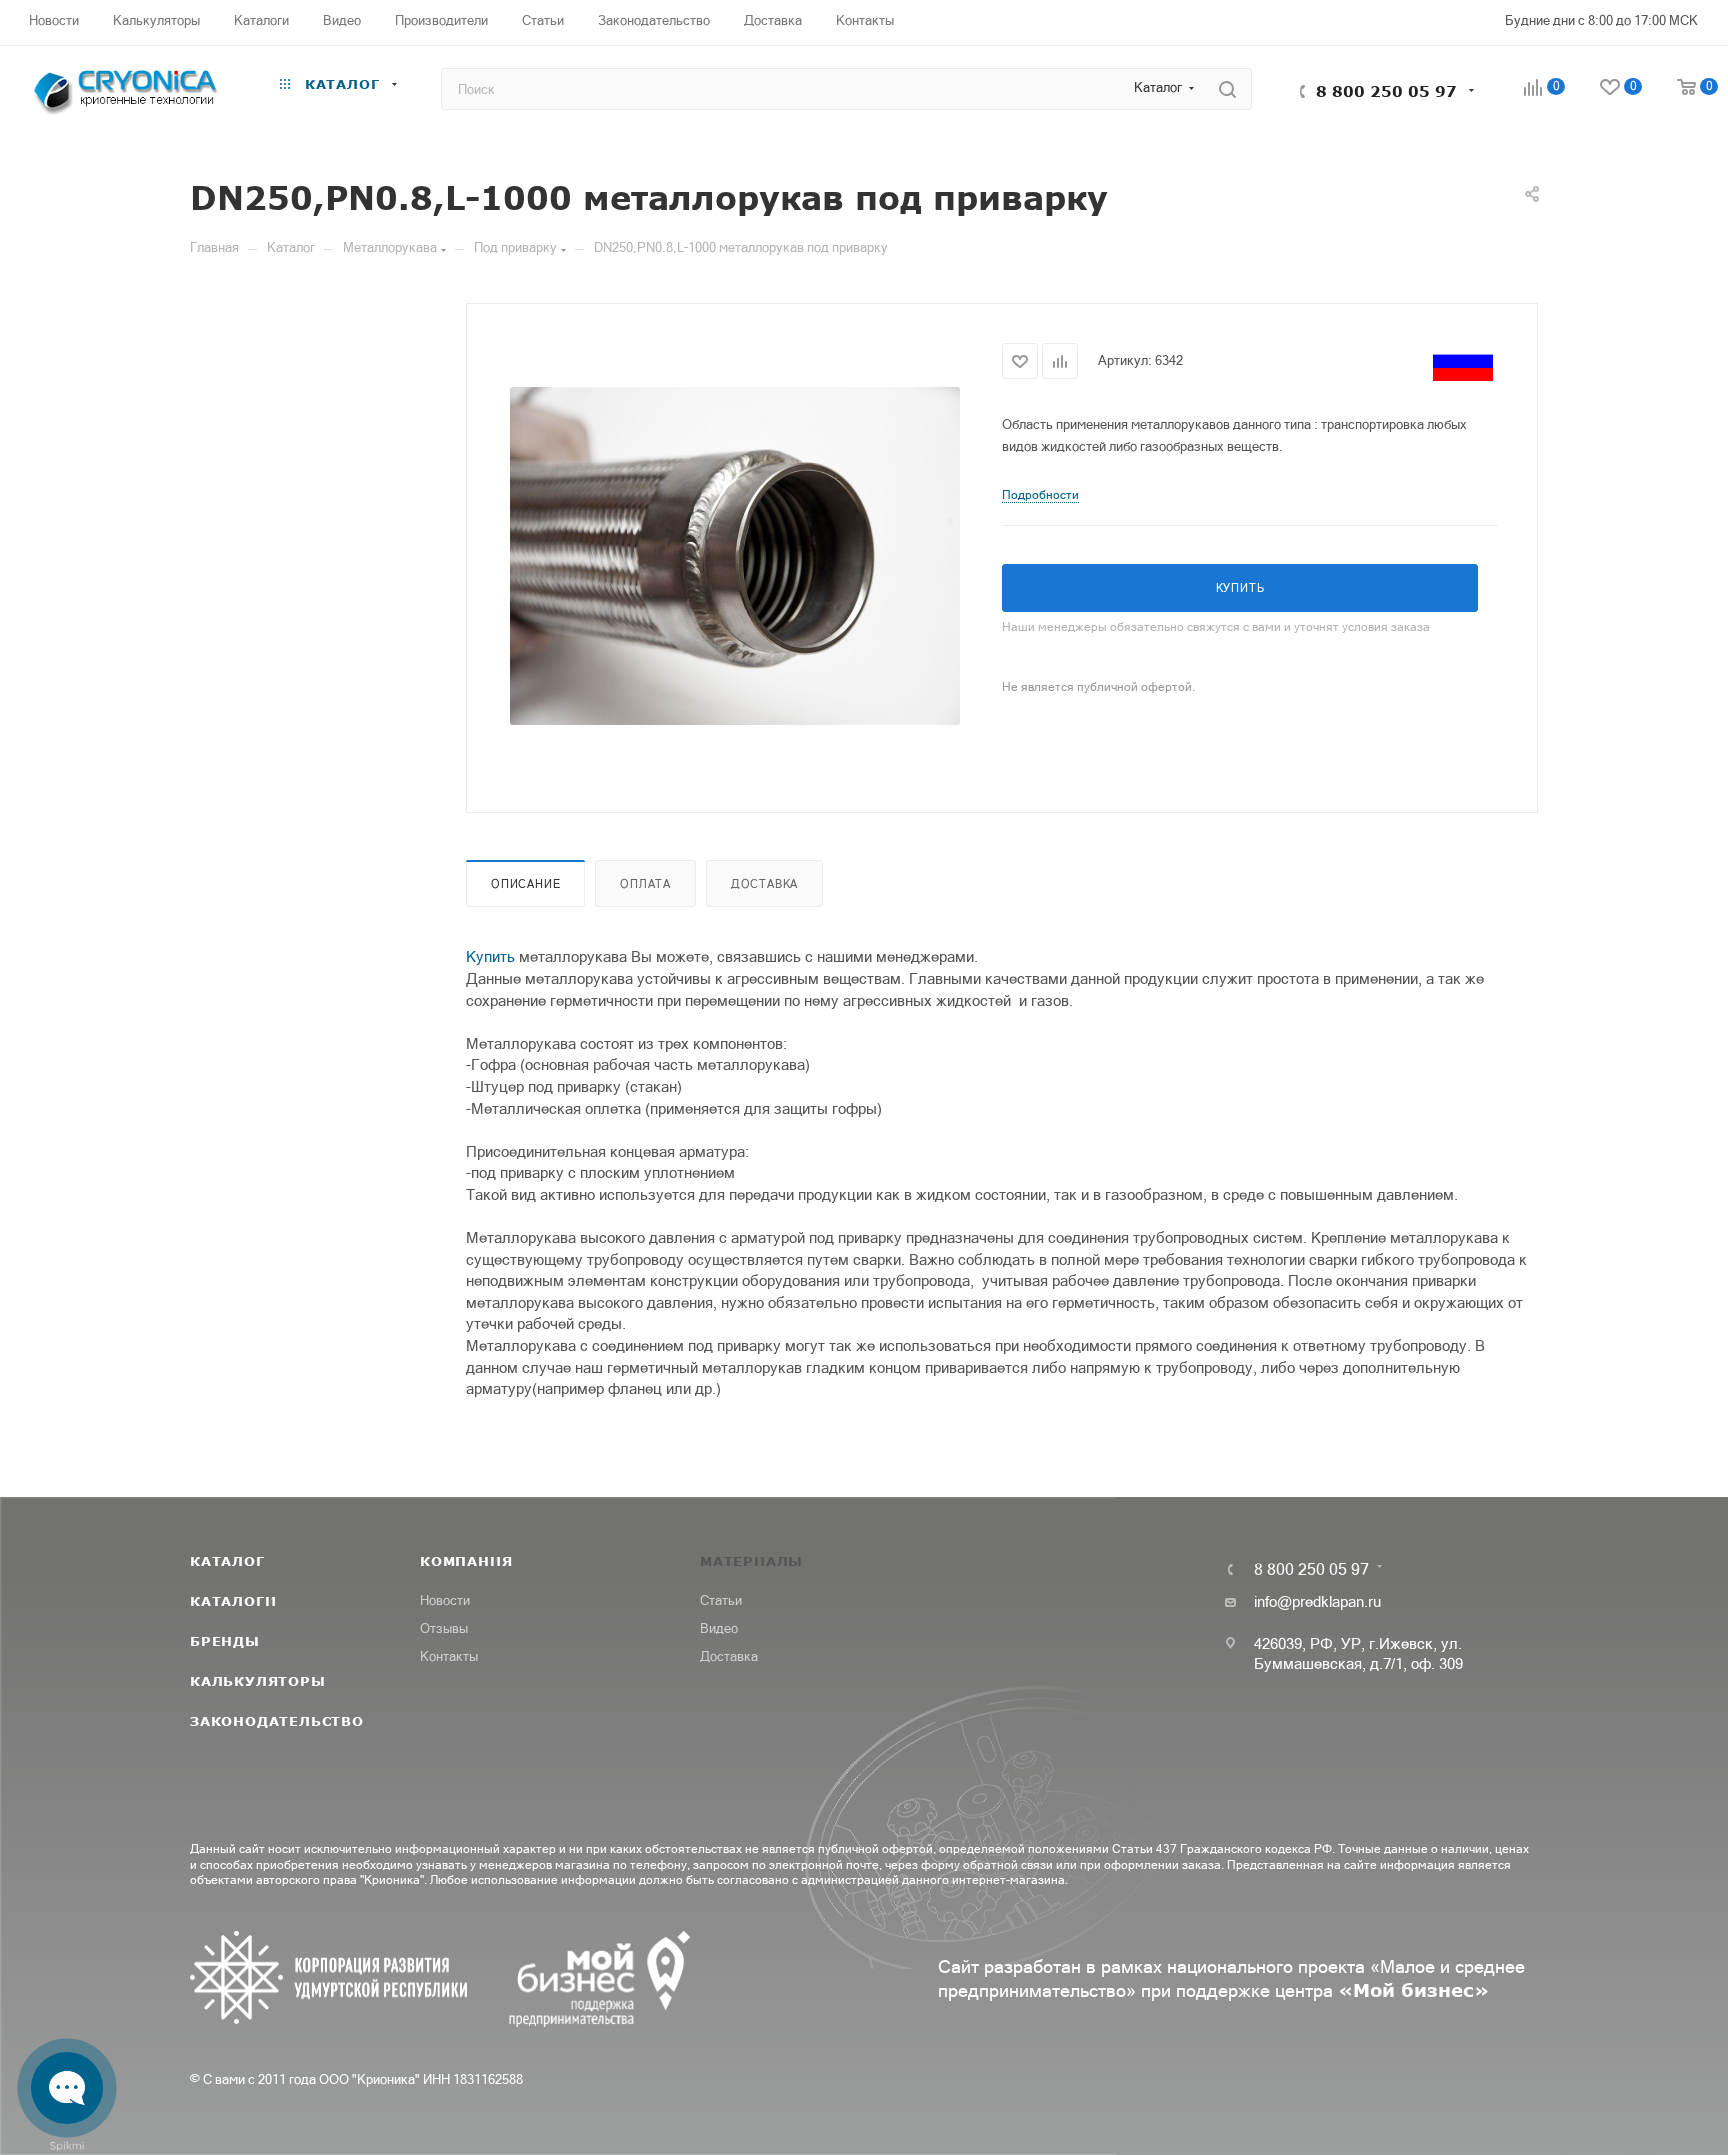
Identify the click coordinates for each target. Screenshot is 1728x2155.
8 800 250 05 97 (1386, 91)
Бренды (225, 1641)
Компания (466, 1561)
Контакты (449, 1656)
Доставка (764, 884)
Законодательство (277, 1721)
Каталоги (233, 1601)
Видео (719, 1628)
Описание (525, 884)
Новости (445, 1600)
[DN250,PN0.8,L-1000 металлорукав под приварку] (735, 556)
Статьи (721, 1600)
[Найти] (1227, 89)
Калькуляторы (258, 1681)
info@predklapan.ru (1317, 1601)
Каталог (227, 1561)
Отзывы (444, 1628)
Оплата (645, 884)
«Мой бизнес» (1413, 1990)
